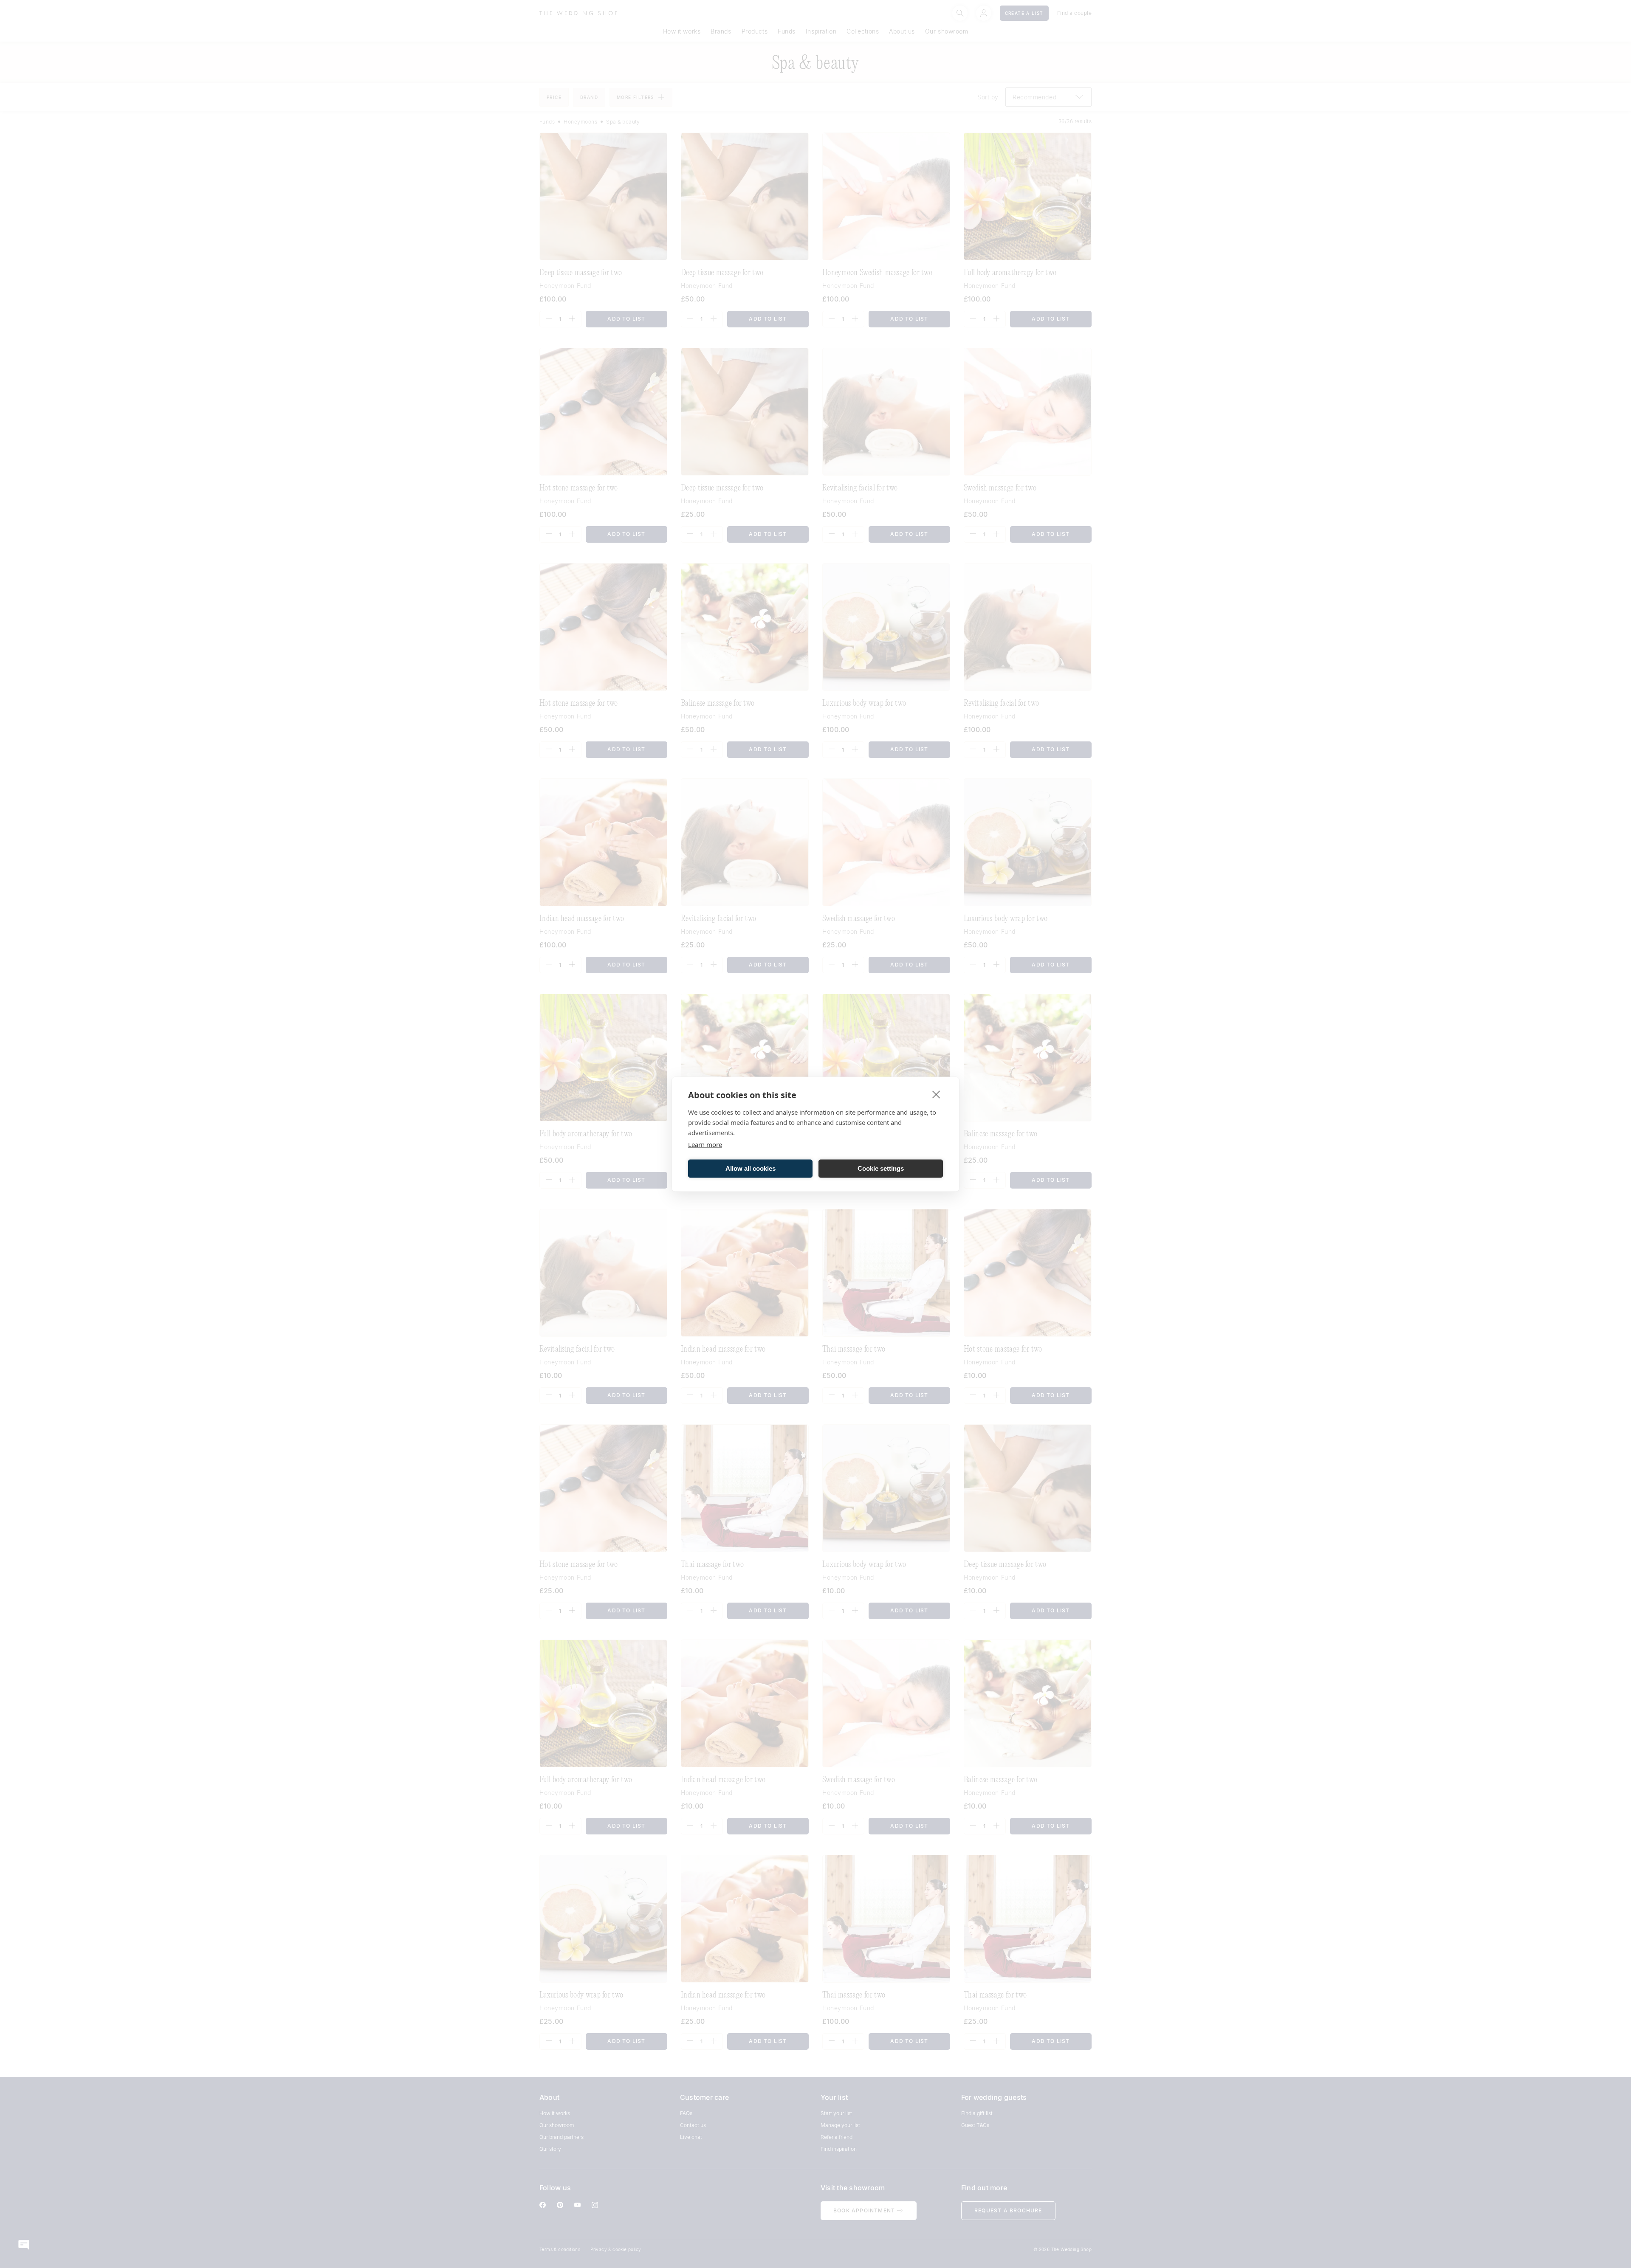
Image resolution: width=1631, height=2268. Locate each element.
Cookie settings (881, 1168)
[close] (936, 1094)
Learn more (705, 1144)
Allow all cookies (751, 1168)
